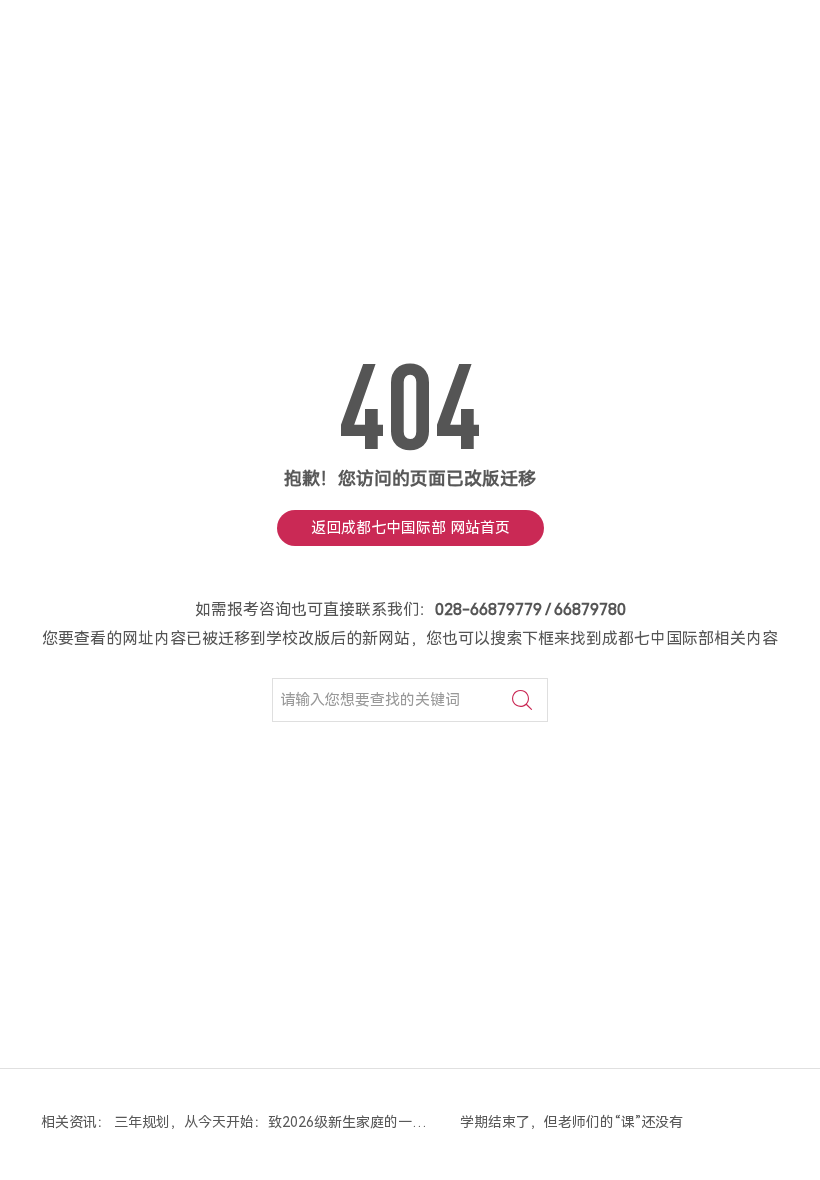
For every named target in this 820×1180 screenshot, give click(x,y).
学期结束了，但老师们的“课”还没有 (571, 1122)
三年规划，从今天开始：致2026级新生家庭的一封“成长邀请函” (272, 1122)
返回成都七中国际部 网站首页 (410, 528)
